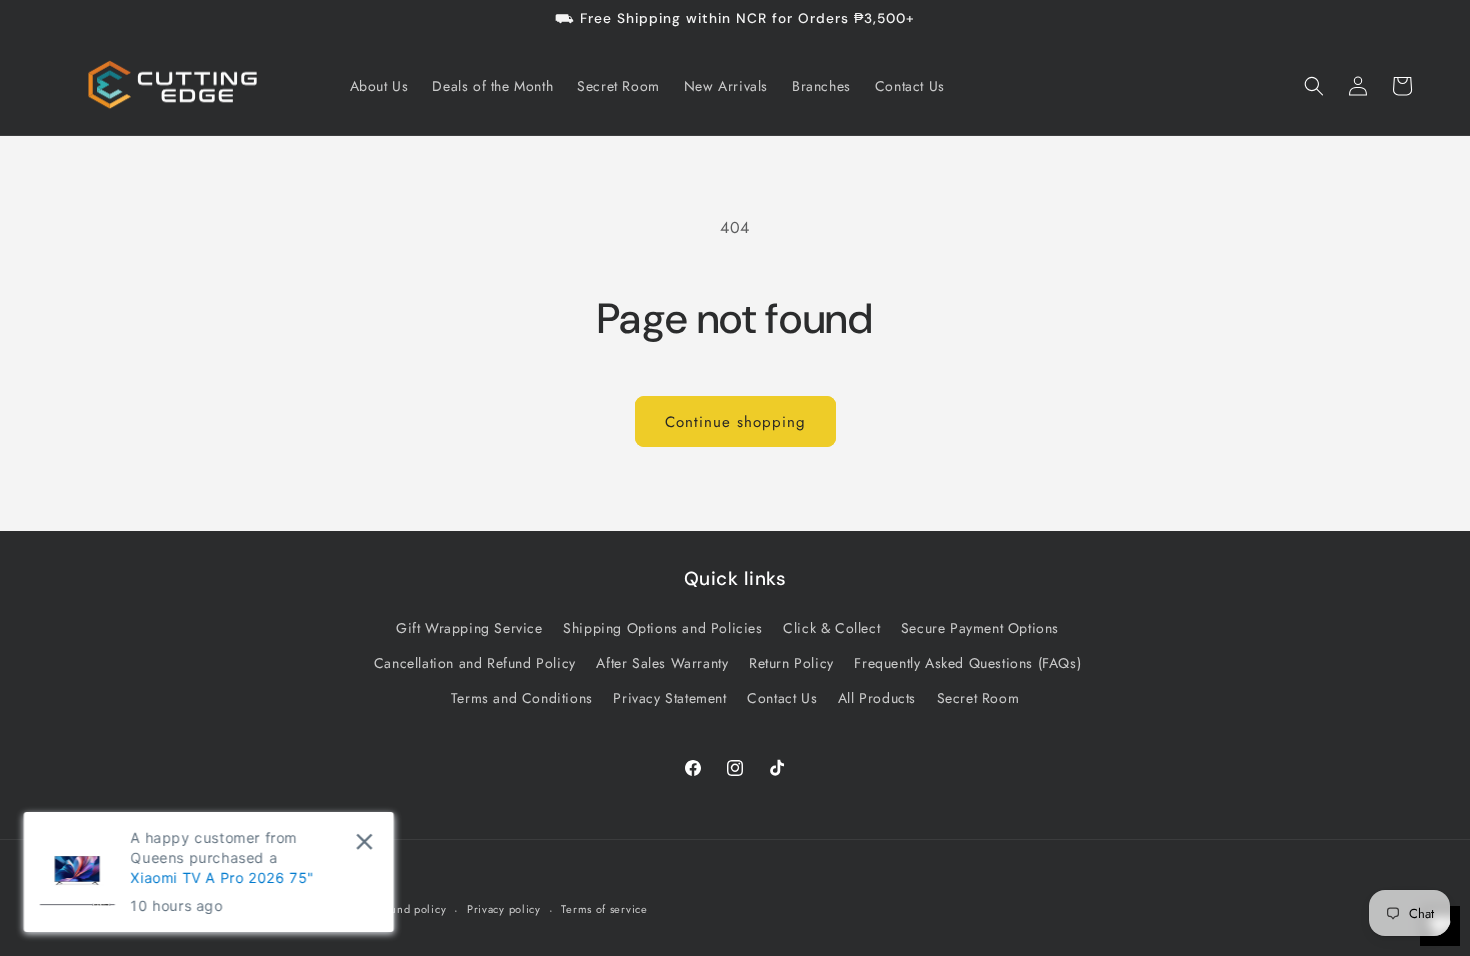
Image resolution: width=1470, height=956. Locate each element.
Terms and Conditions (522, 698)
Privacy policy (504, 909)
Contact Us (782, 698)
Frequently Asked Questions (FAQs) (967, 663)
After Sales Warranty (662, 663)
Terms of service (604, 909)
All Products (877, 698)
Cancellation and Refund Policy (475, 663)
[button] (1314, 86)
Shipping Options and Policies (662, 628)
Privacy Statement (669, 698)
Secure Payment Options (980, 628)
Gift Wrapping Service (469, 628)
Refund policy (409, 909)
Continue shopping (735, 422)
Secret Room (978, 698)
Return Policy (791, 663)
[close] (364, 841)
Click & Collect (831, 628)
